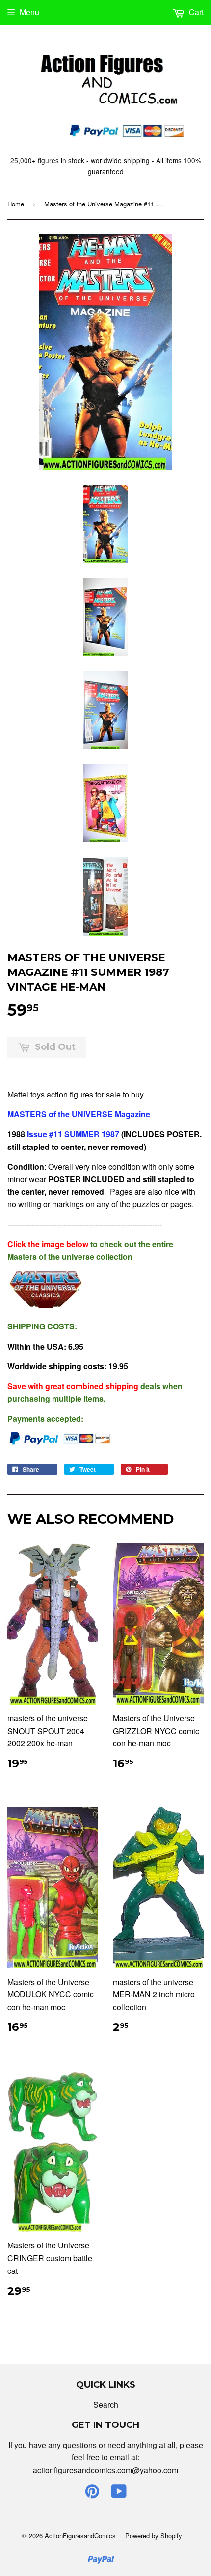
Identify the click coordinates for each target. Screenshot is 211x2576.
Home (16, 204)
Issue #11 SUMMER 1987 (73, 1134)
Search (106, 2405)
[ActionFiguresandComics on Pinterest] (92, 2494)
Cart (195, 12)
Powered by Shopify (154, 2536)
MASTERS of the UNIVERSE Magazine (79, 1114)
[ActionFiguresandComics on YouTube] (119, 2494)
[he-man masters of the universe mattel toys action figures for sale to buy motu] (47, 1306)
